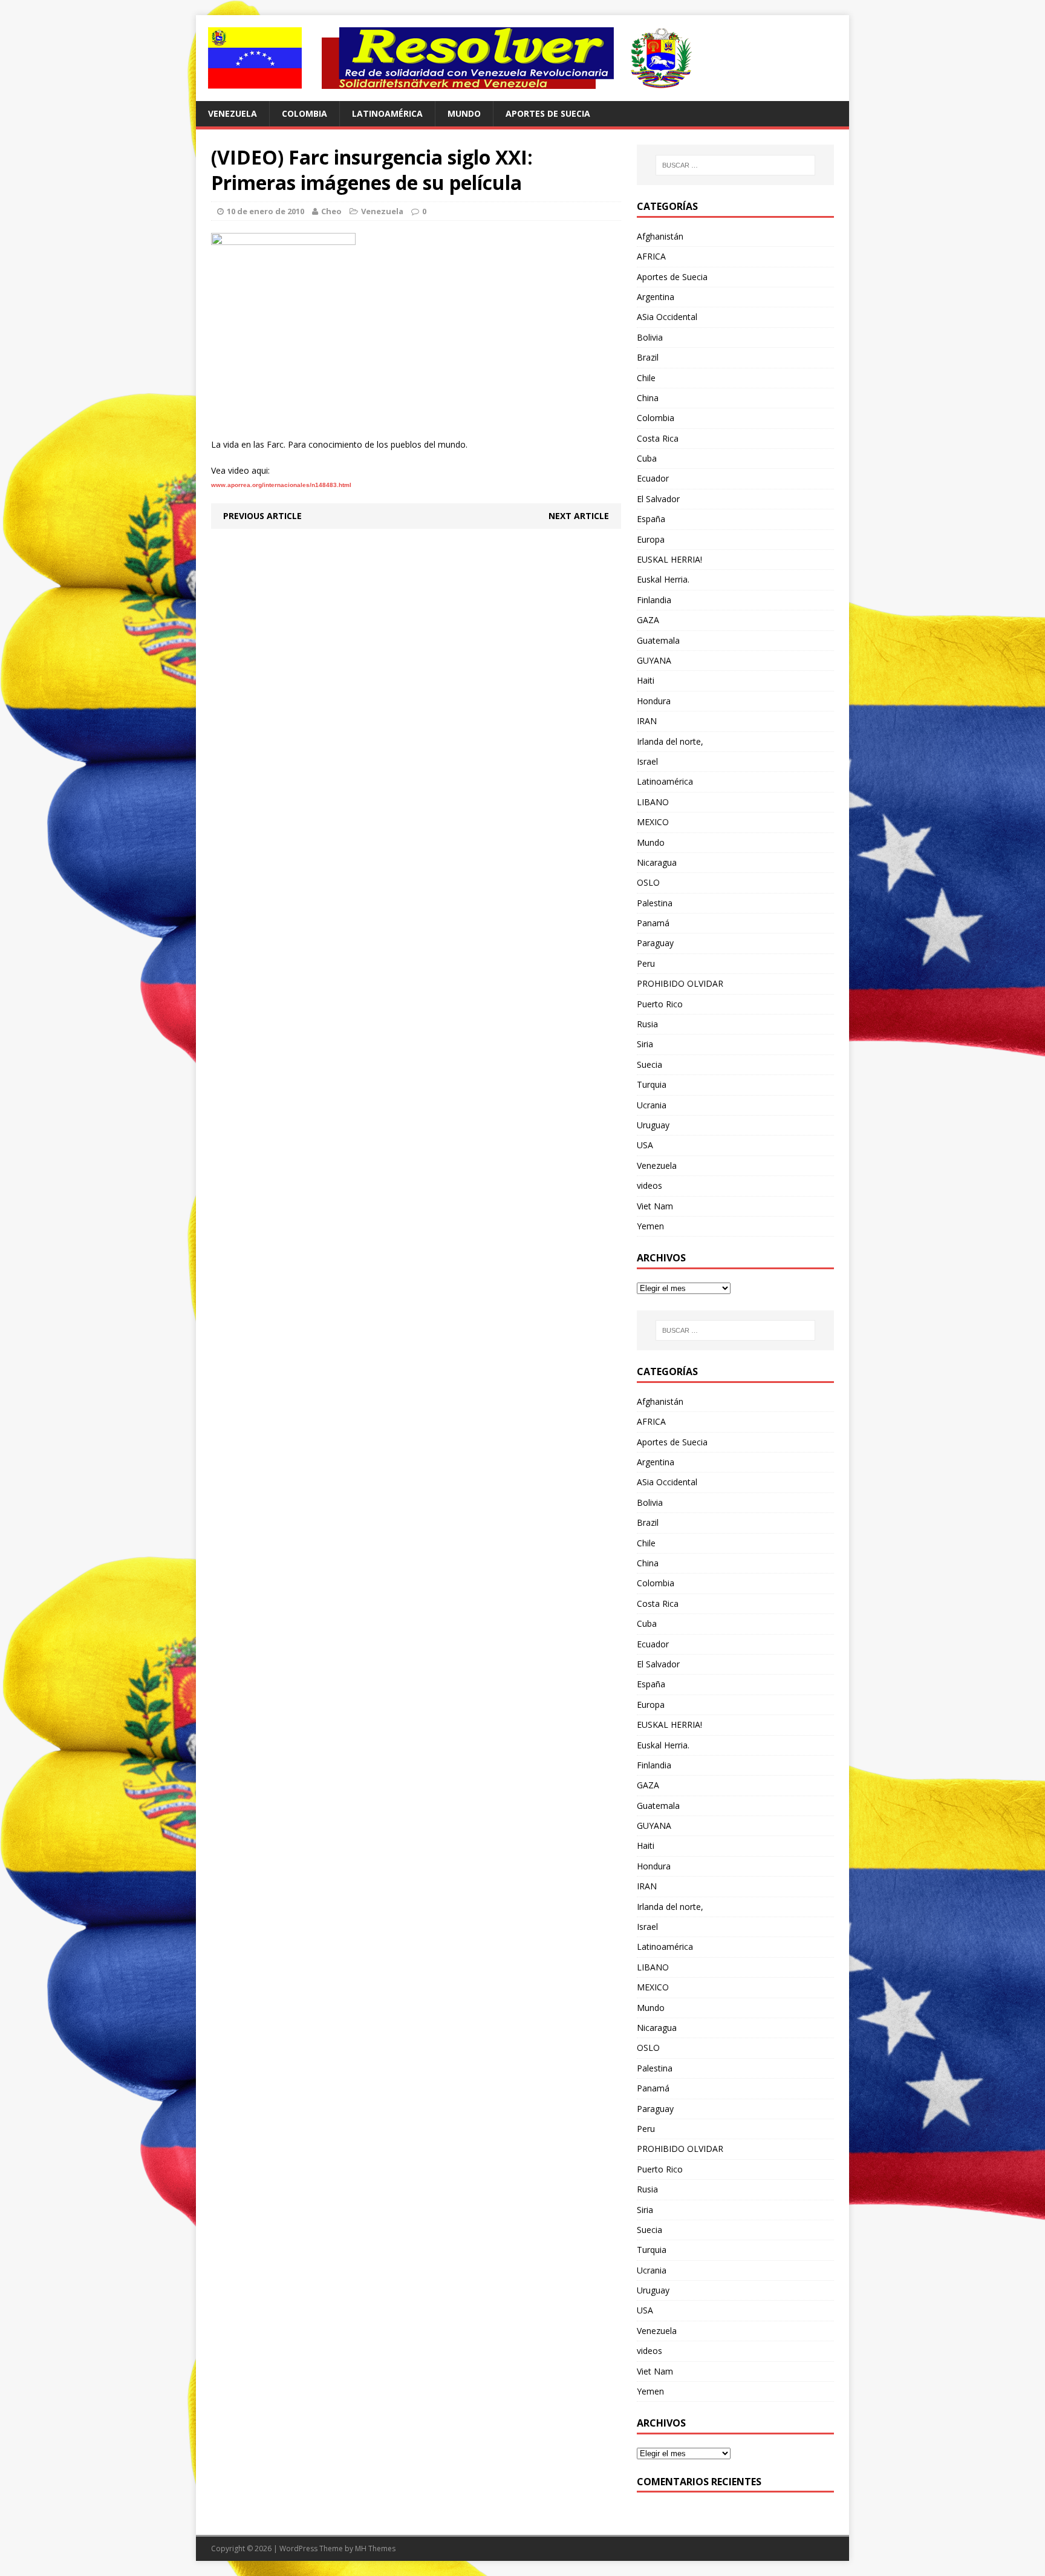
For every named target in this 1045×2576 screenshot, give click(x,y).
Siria (645, 1044)
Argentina (656, 297)
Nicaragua (657, 862)
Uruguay (653, 1125)
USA (645, 1145)
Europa (651, 539)
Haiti (646, 680)
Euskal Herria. (663, 579)
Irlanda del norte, (670, 741)
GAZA (648, 620)
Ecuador (653, 478)
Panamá (653, 923)
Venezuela (233, 113)
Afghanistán (660, 236)
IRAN (647, 721)
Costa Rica (658, 438)
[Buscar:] (735, 165)
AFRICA (651, 256)
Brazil (648, 357)
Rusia (647, 1024)
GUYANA (654, 660)
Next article (579, 516)
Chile (646, 378)
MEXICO (653, 822)
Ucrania (652, 1105)
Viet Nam (655, 1206)
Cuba (647, 458)
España (651, 519)
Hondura (654, 701)
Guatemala (658, 640)
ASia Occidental (667, 317)
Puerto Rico (660, 1004)
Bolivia (650, 337)
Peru (646, 963)
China (648, 398)
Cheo (331, 211)
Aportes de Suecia (548, 113)
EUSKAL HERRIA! (669, 559)
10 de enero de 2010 (265, 211)
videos (649, 1185)
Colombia (304, 113)
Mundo (464, 113)
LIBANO (653, 802)
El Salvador (658, 499)
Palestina (655, 903)
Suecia (649, 1064)
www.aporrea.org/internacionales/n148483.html (281, 485)
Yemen (650, 1226)
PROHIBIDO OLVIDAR (680, 983)
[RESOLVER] (522, 58)
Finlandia (654, 600)
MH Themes (375, 2548)
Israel (647, 761)
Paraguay (655, 943)
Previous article (262, 516)
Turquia (652, 1084)
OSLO (648, 882)
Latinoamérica (387, 113)
